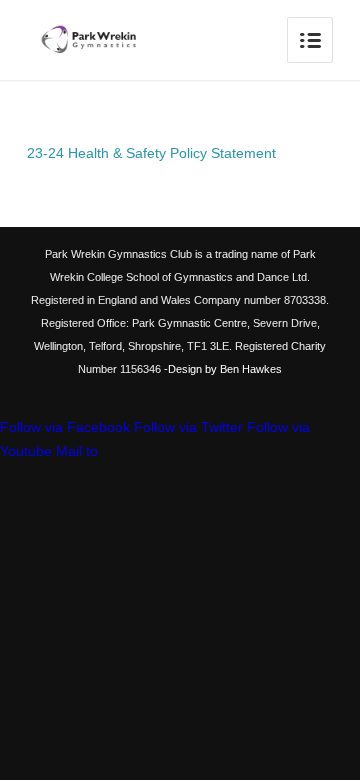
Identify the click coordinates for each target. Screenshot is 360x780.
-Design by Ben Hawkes (221, 369)
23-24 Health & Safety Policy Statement (151, 153)
